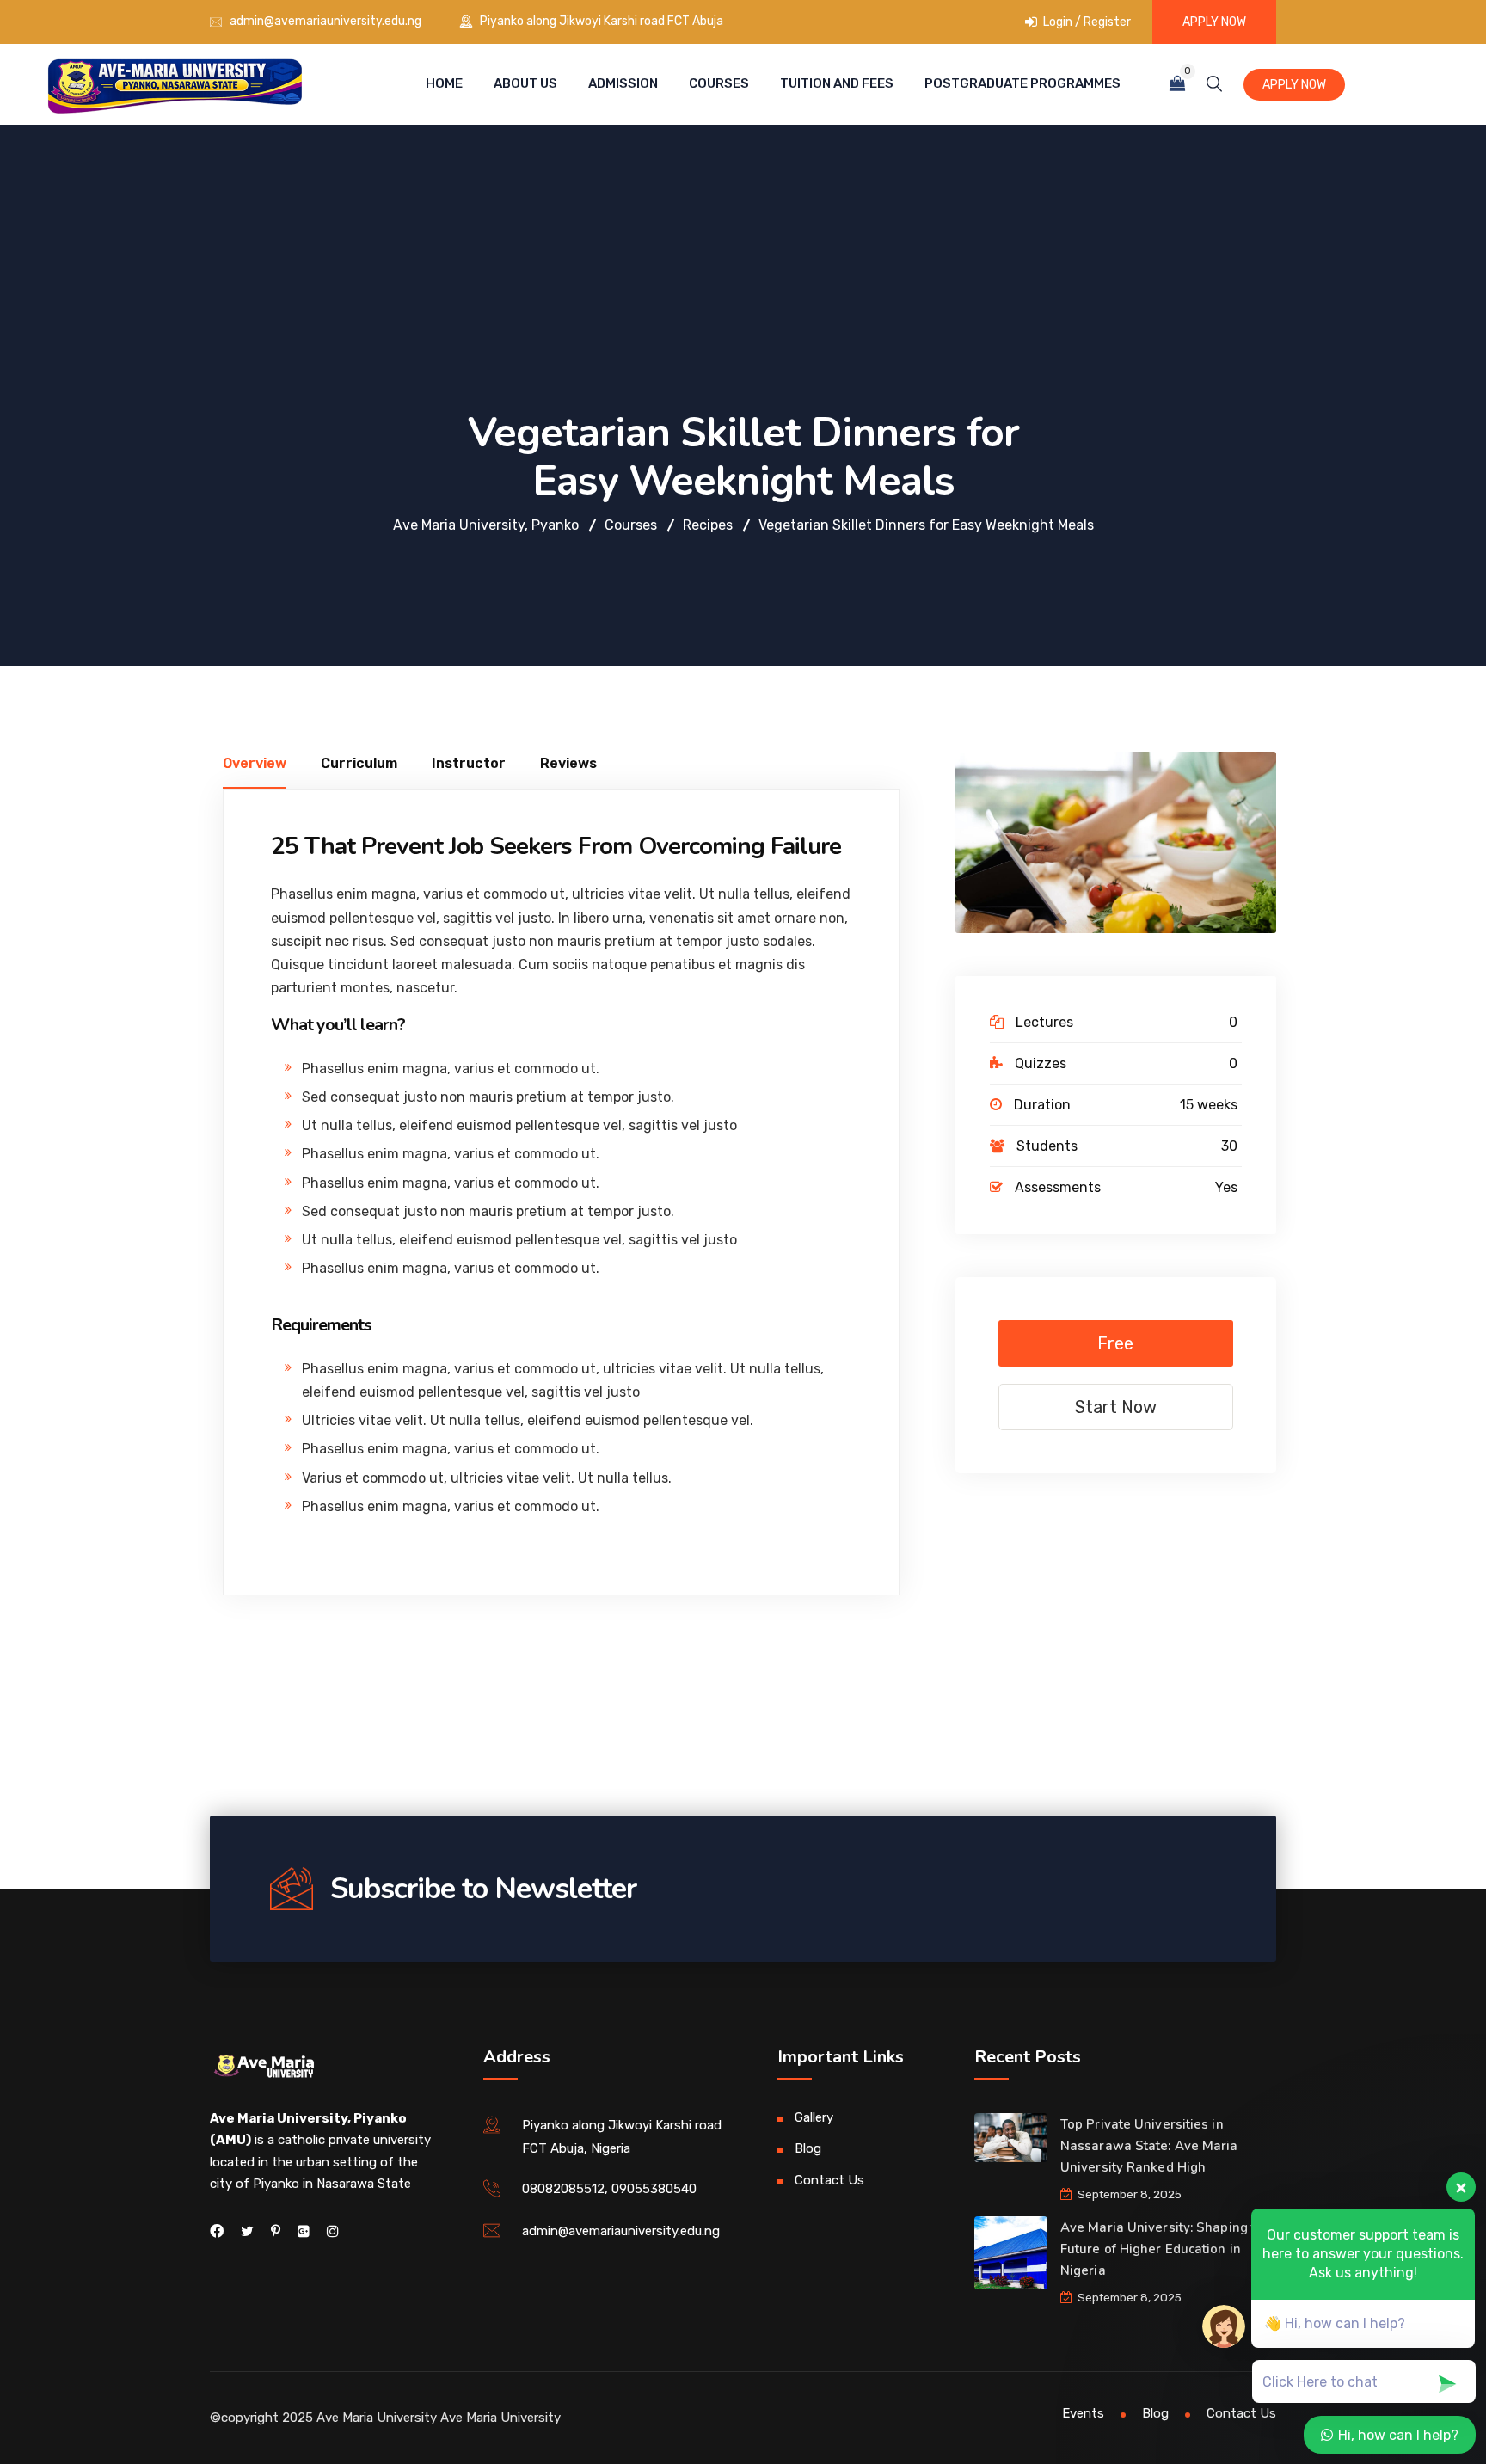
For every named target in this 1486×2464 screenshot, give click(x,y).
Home (444, 83)
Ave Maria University (500, 2418)
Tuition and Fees (837, 83)
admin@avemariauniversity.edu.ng (325, 21)
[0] (1177, 84)
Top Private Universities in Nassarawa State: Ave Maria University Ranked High (1149, 2146)
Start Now (1116, 1407)
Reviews (568, 763)
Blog (808, 2148)
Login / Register (1086, 22)
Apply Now (1214, 22)
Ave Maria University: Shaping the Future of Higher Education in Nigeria (1166, 2249)
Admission (623, 83)
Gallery (814, 2117)
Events (1083, 2413)
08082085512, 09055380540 (609, 2189)
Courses (719, 83)
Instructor (469, 763)
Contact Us (829, 2180)
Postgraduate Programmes (1022, 83)
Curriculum (359, 763)
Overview (255, 763)
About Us (525, 83)
